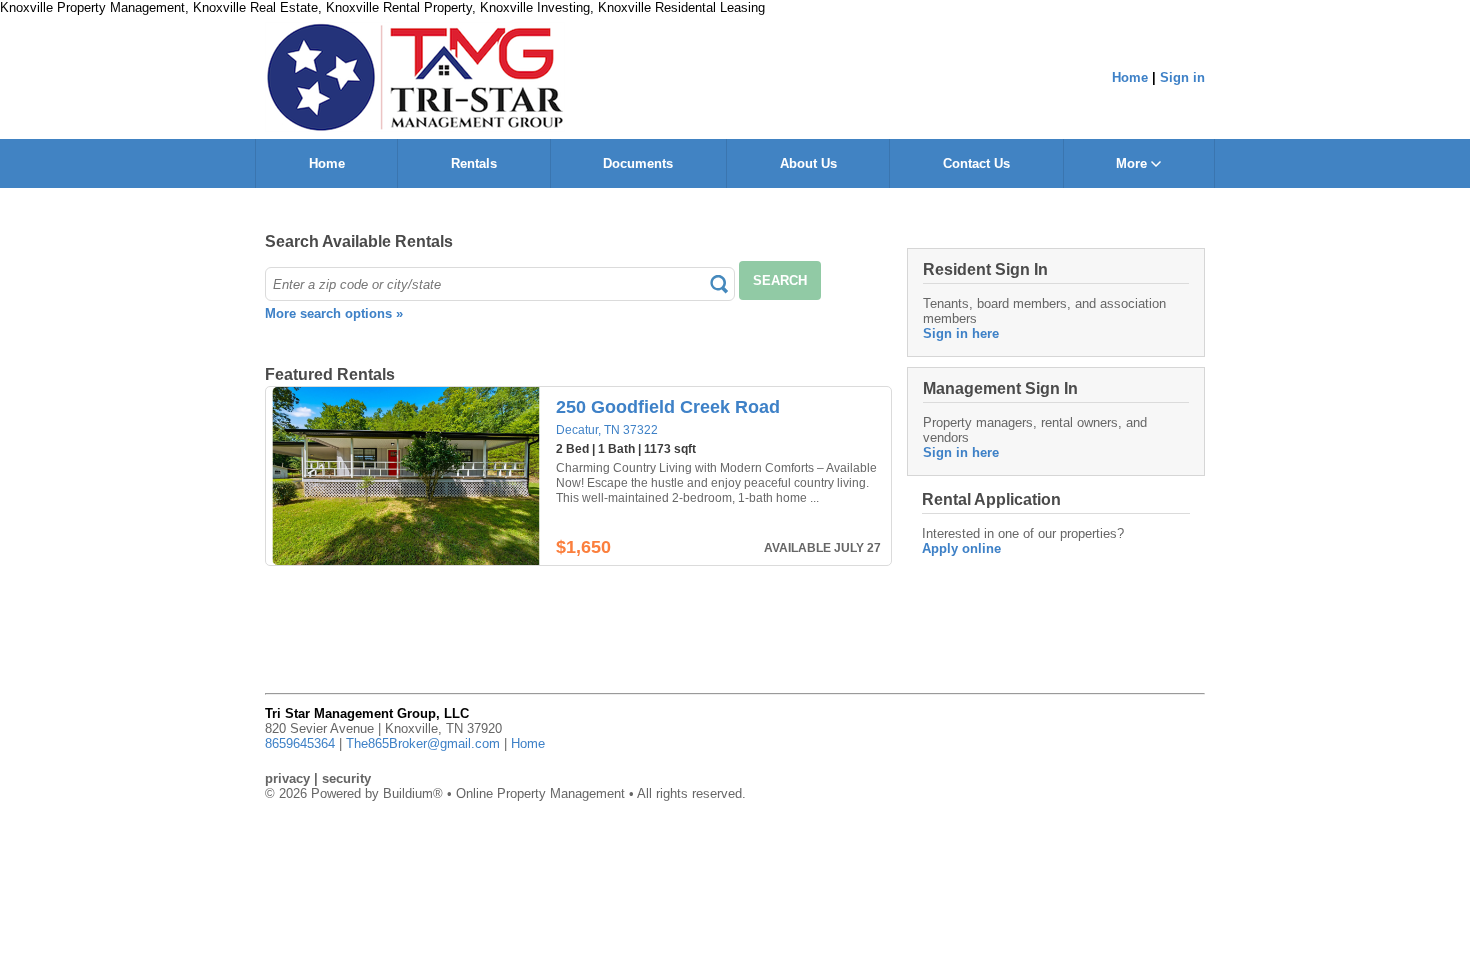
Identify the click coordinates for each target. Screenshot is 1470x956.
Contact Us (976, 163)
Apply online (961, 548)
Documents (638, 163)
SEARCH (780, 280)
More (1133, 163)
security (346, 778)
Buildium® (413, 793)
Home (1130, 77)
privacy (287, 778)
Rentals (474, 163)
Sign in (1182, 77)
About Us (808, 163)
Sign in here (961, 333)
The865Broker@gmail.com (423, 743)
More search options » (334, 313)
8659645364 (300, 743)
